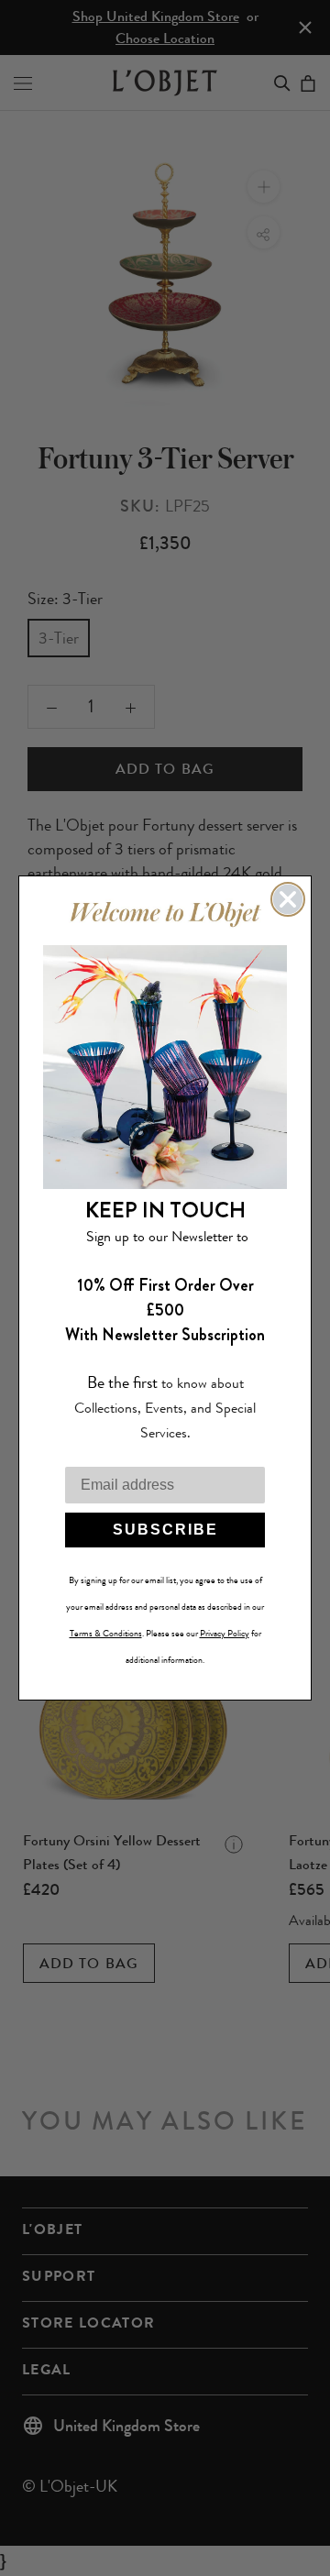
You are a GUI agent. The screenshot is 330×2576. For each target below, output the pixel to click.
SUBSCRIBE (165, 1530)
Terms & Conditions (106, 1634)
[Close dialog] (288, 899)
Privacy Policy (225, 1634)
